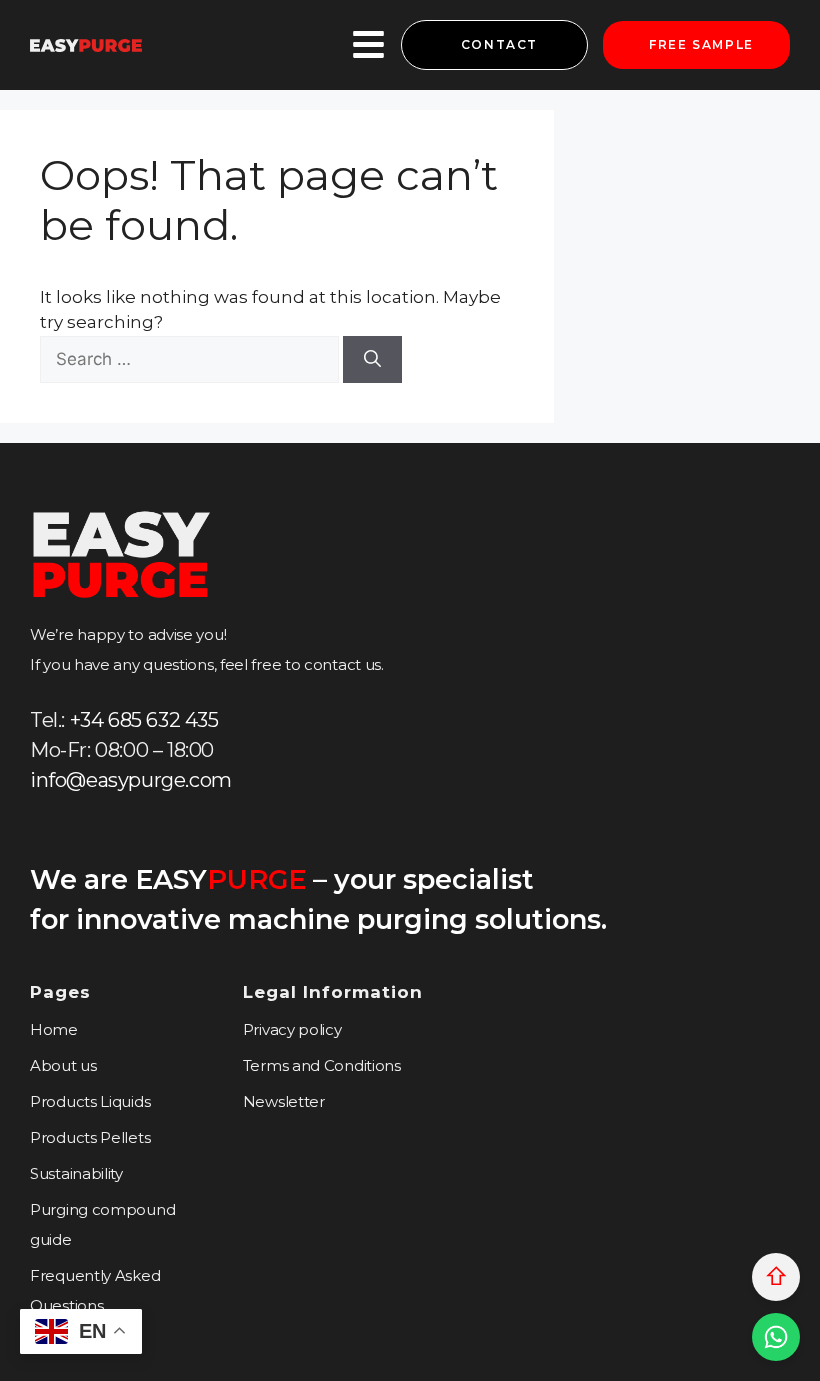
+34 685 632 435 (144, 720)
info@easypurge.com (131, 780)
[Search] (372, 360)
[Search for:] (191, 359)
